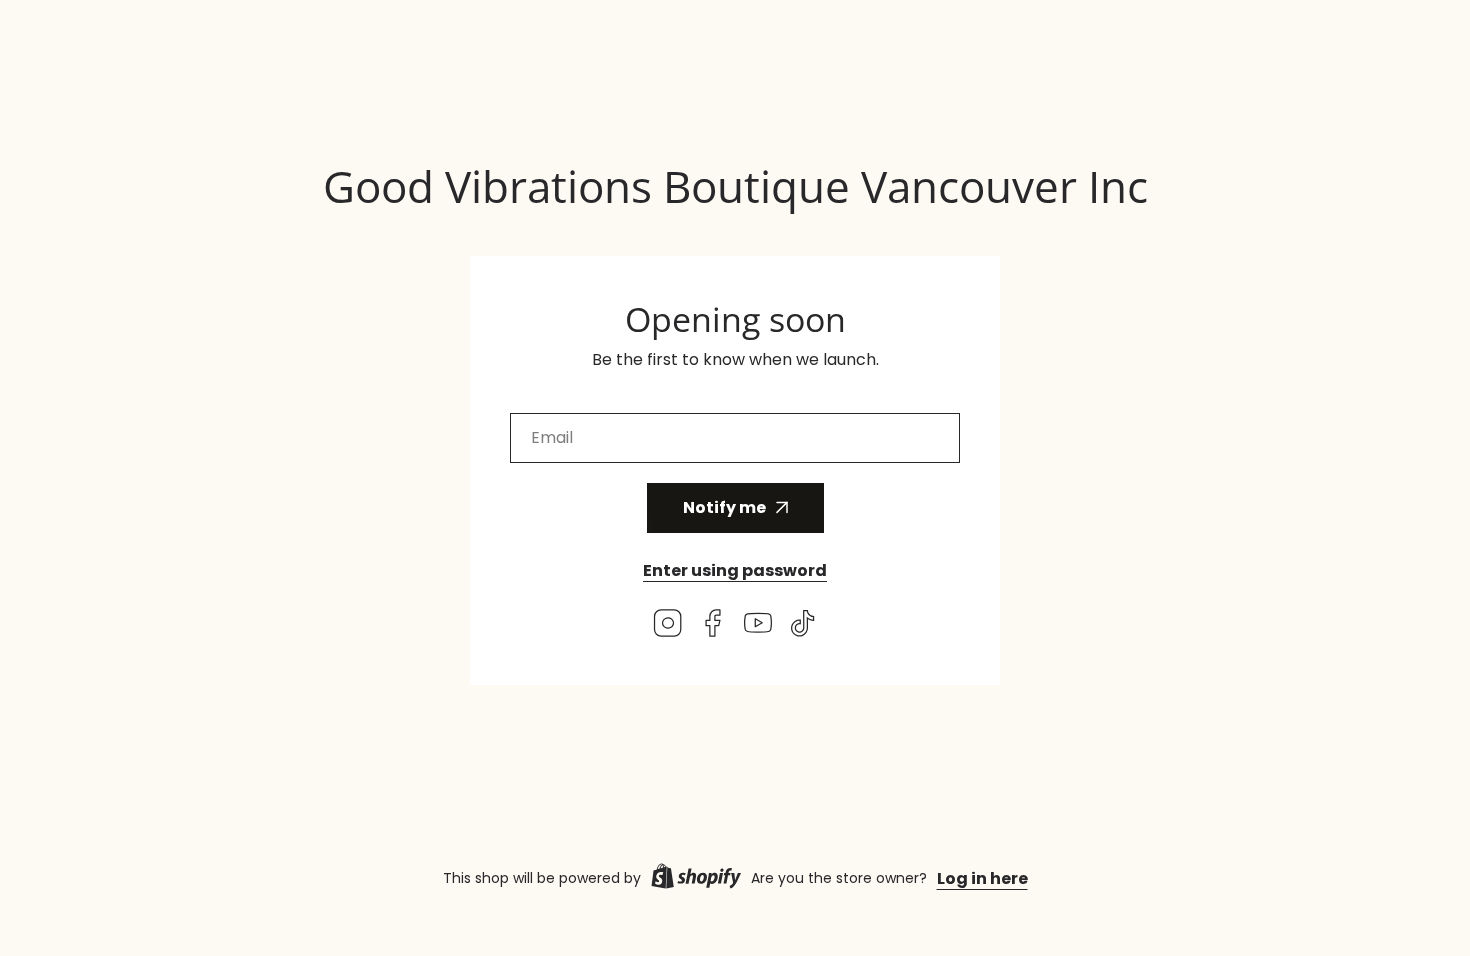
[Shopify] (696, 879)
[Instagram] (668, 626)
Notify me (724, 507)
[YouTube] (758, 626)
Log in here (982, 878)
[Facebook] (713, 626)
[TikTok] (803, 626)
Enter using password (735, 570)
